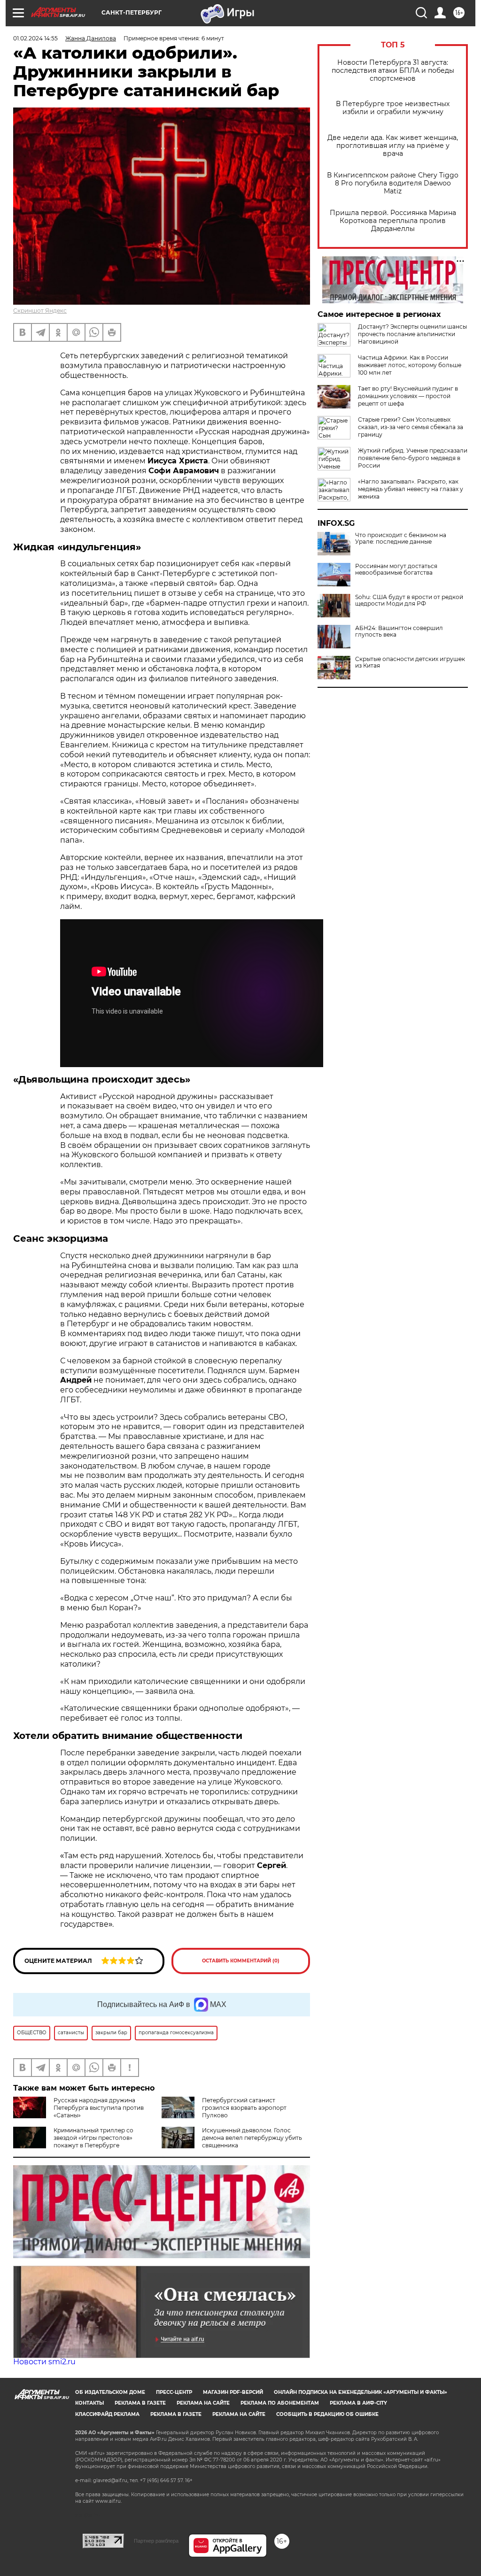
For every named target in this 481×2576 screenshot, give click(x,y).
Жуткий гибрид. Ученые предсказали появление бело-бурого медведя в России (413, 458)
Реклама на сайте (203, 2403)
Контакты (89, 2403)
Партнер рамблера (156, 2541)
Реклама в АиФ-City (358, 2403)
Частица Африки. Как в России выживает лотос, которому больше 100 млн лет (410, 365)
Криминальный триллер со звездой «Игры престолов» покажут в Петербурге (93, 2138)
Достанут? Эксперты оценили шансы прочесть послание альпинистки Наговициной (412, 334)
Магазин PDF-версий (233, 2392)
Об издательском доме (110, 2392)
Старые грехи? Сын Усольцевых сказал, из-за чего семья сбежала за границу (411, 427)
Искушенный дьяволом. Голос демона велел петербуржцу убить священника (252, 2138)
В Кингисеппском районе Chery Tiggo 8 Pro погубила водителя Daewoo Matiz (393, 183)
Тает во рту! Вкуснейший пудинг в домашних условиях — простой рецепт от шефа (408, 396)
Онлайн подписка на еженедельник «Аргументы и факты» (361, 2392)
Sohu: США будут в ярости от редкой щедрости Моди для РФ (409, 600)
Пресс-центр (174, 2392)
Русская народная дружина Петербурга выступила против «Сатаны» (99, 2108)
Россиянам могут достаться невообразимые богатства (396, 569)
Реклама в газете (140, 2403)
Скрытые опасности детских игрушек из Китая (410, 662)
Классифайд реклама (107, 2414)
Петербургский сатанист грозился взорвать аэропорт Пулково (244, 2108)
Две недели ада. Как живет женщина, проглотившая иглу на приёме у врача (393, 146)
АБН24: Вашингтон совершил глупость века (399, 631)
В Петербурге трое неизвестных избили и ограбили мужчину (393, 108)
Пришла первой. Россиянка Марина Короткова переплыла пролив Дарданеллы (393, 221)
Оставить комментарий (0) (241, 1961)
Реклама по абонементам (280, 2403)
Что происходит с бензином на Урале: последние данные (401, 538)
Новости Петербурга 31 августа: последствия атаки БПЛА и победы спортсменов (393, 71)
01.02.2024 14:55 (35, 38)
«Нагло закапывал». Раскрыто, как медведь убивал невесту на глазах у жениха (411, 489)
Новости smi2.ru (44, 2362)
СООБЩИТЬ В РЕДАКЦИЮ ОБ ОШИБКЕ (327, 2414)
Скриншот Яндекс (40, 311)
